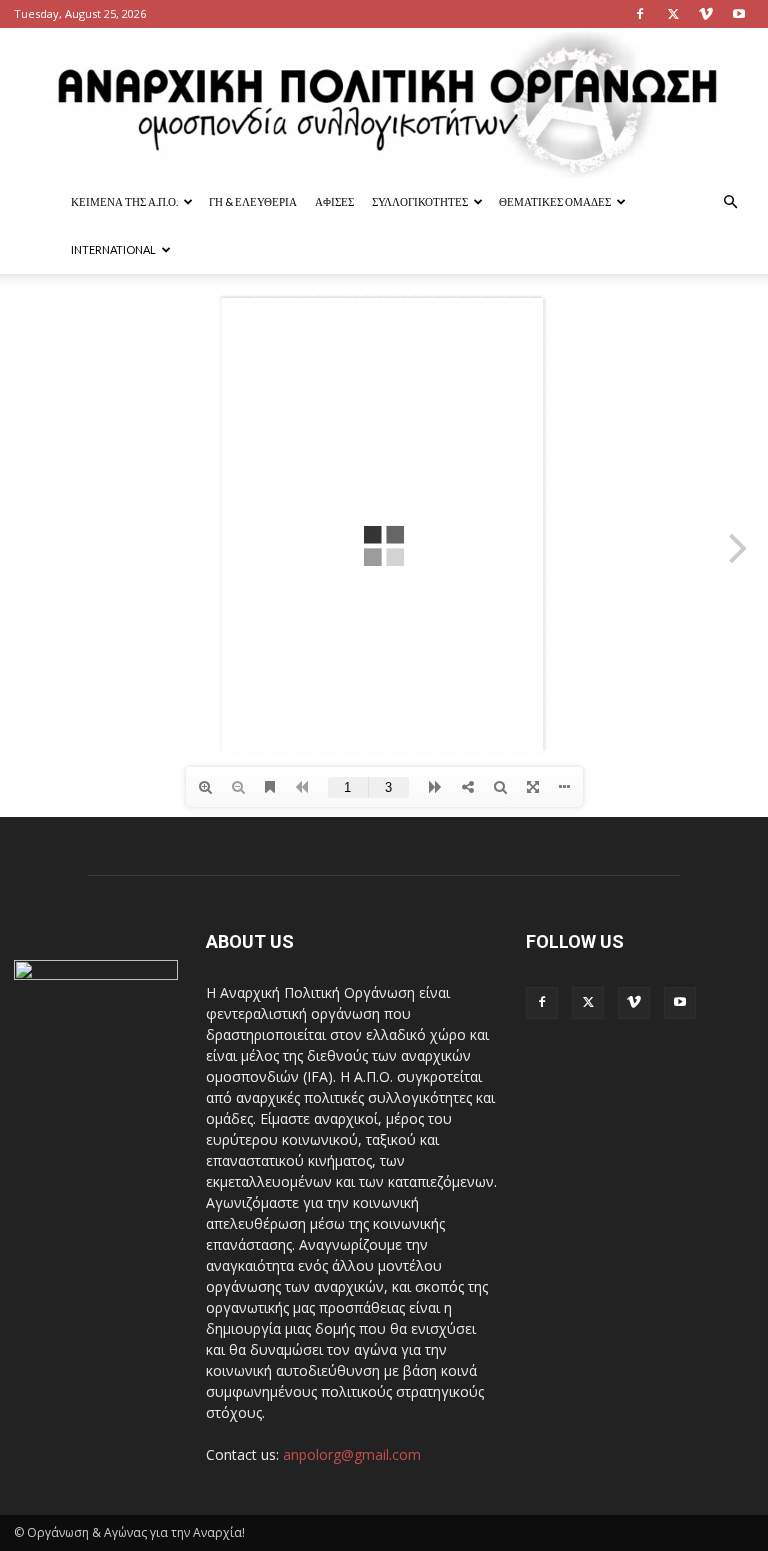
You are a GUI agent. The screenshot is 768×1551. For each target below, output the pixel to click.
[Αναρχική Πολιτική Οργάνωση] (384, 103)
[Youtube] (739, 14)
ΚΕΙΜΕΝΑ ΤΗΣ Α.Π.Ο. (124, 201)
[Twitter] (673, 14)
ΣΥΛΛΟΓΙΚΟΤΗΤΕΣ (420, 201)
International (113, 249)
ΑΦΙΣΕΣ (334, 201)
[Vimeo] (706, 14)
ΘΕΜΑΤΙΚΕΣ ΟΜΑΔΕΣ (555, 201)
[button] (730, 202)
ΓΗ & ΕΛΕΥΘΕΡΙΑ (253, 201)
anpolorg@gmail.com (352, 1454)
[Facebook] (640, 14)
